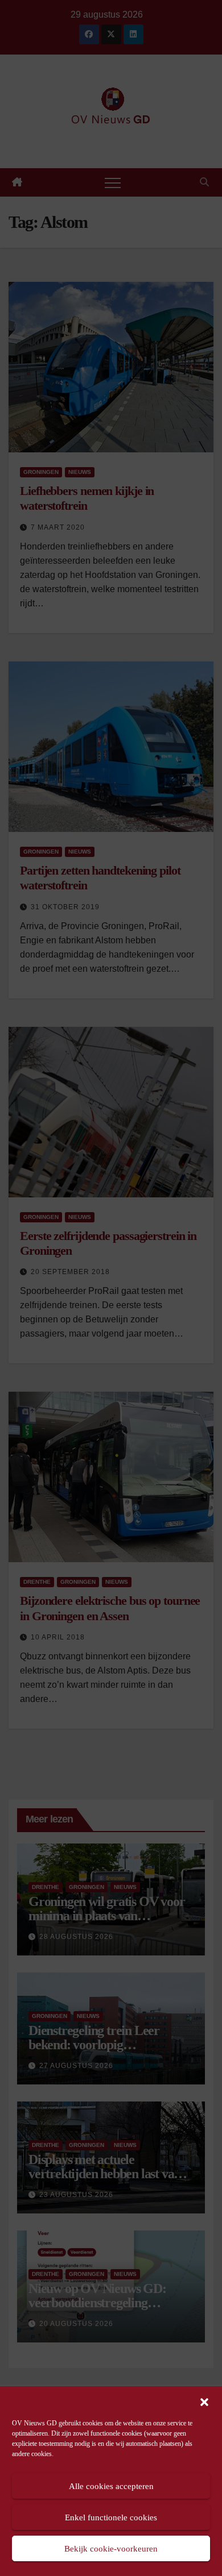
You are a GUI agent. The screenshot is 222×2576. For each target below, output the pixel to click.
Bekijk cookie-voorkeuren (111, 2549)
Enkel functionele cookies (111, 2517)
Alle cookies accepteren (111, 2486)
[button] (204, 2401)
